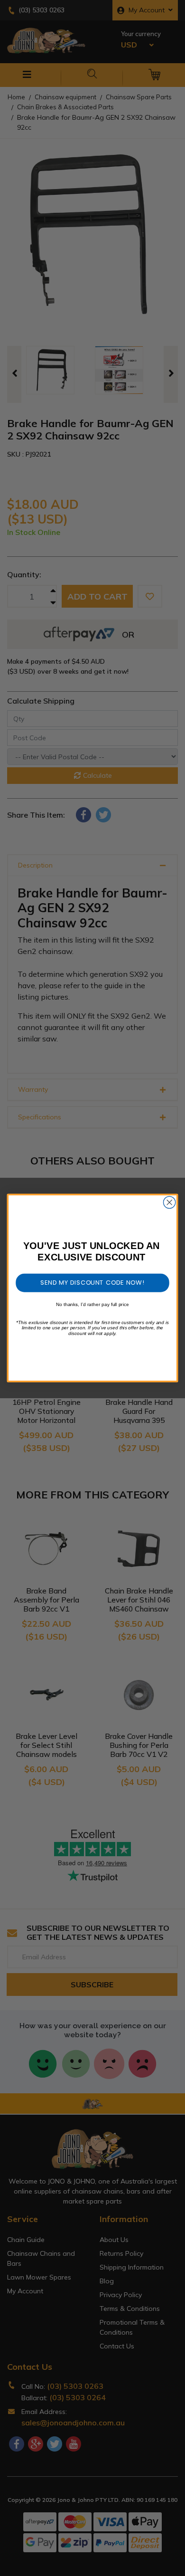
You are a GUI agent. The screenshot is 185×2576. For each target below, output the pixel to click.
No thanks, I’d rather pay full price (92, 1304)
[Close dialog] (170, 1202)
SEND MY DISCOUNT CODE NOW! (92, 1282)
